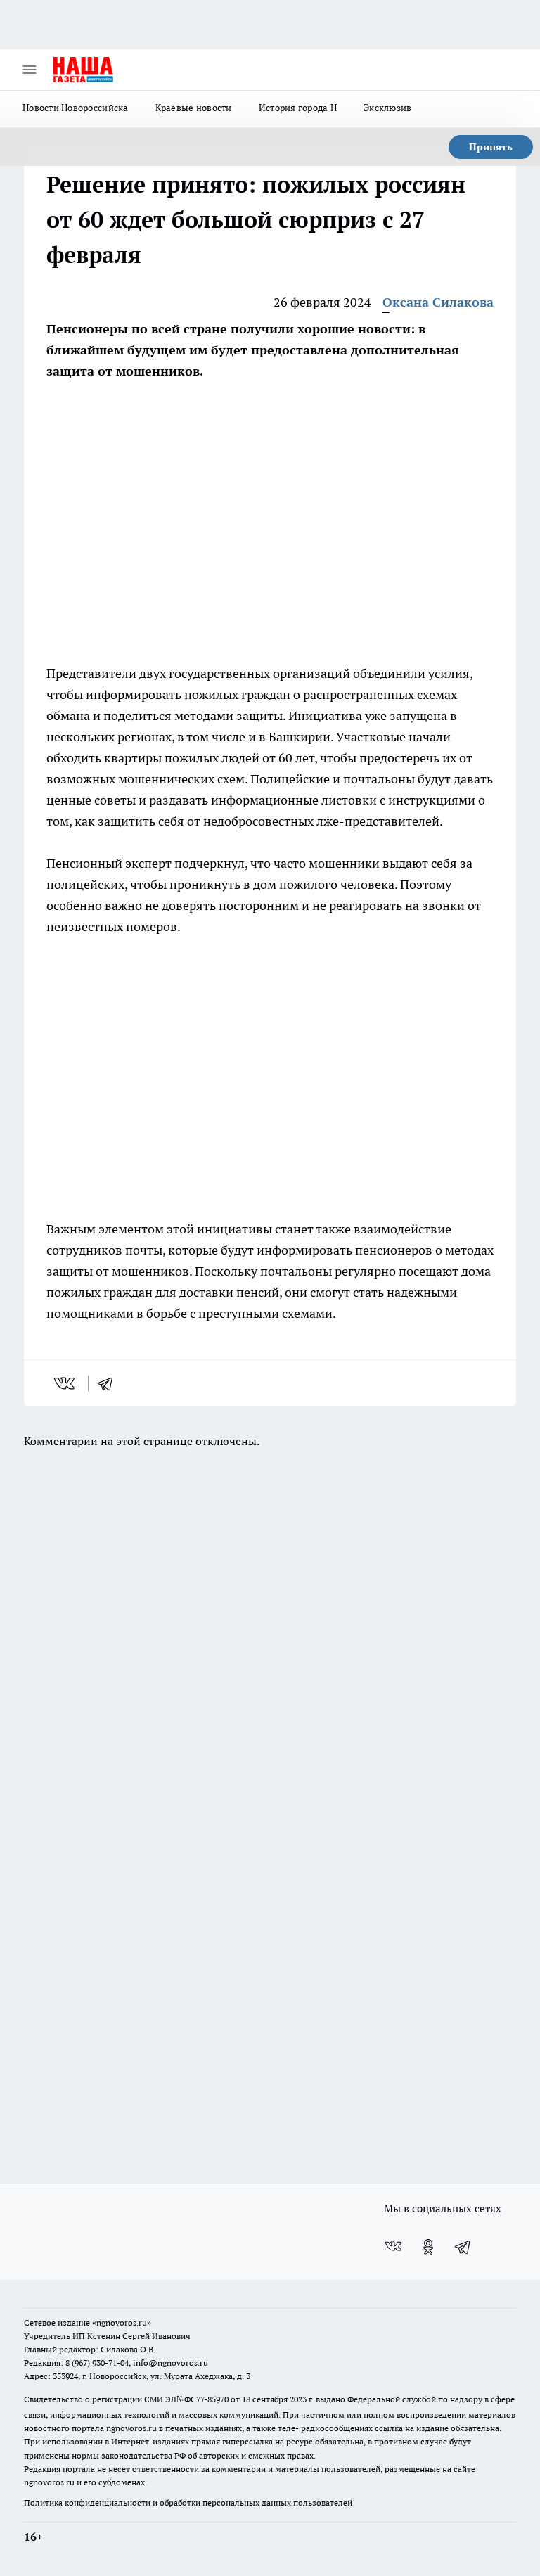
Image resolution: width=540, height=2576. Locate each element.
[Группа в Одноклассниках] (428, 2247)
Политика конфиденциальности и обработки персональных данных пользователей (188, 2503)
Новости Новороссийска (76, 108)
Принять (491, 147)
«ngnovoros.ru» (122, 2322)
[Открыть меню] (30, 70)
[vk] (66, 1383)
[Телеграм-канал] (463, 2247)
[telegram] (110, 1383)
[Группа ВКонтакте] (393, 2247)
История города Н (298, 108)
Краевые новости (194, 108)
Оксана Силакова (438, 302)
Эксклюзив (387, 108)
